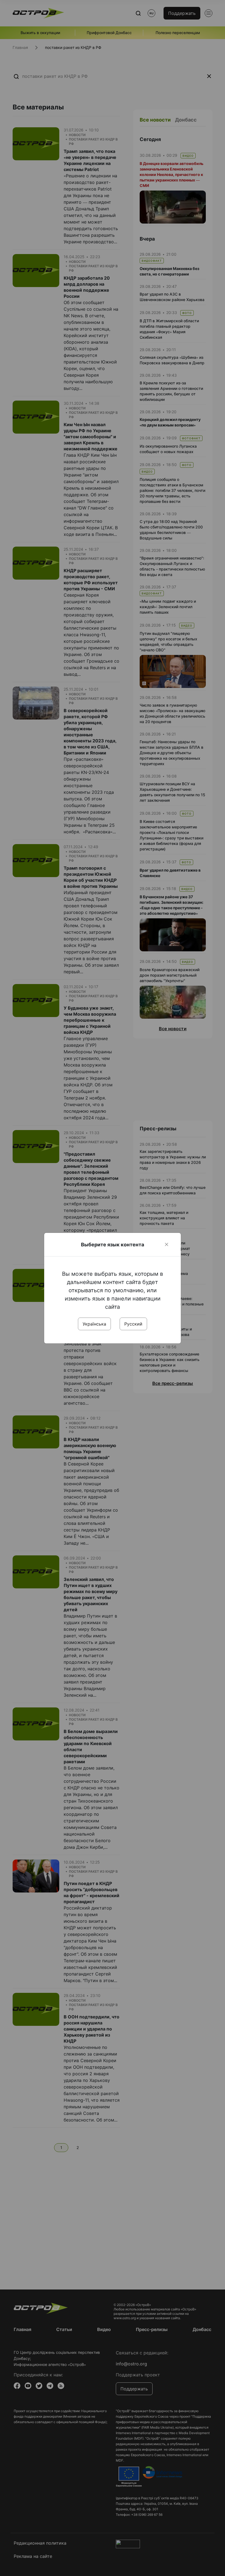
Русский (133, 1324)
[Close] (167, 1244)
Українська (94, 1324)
